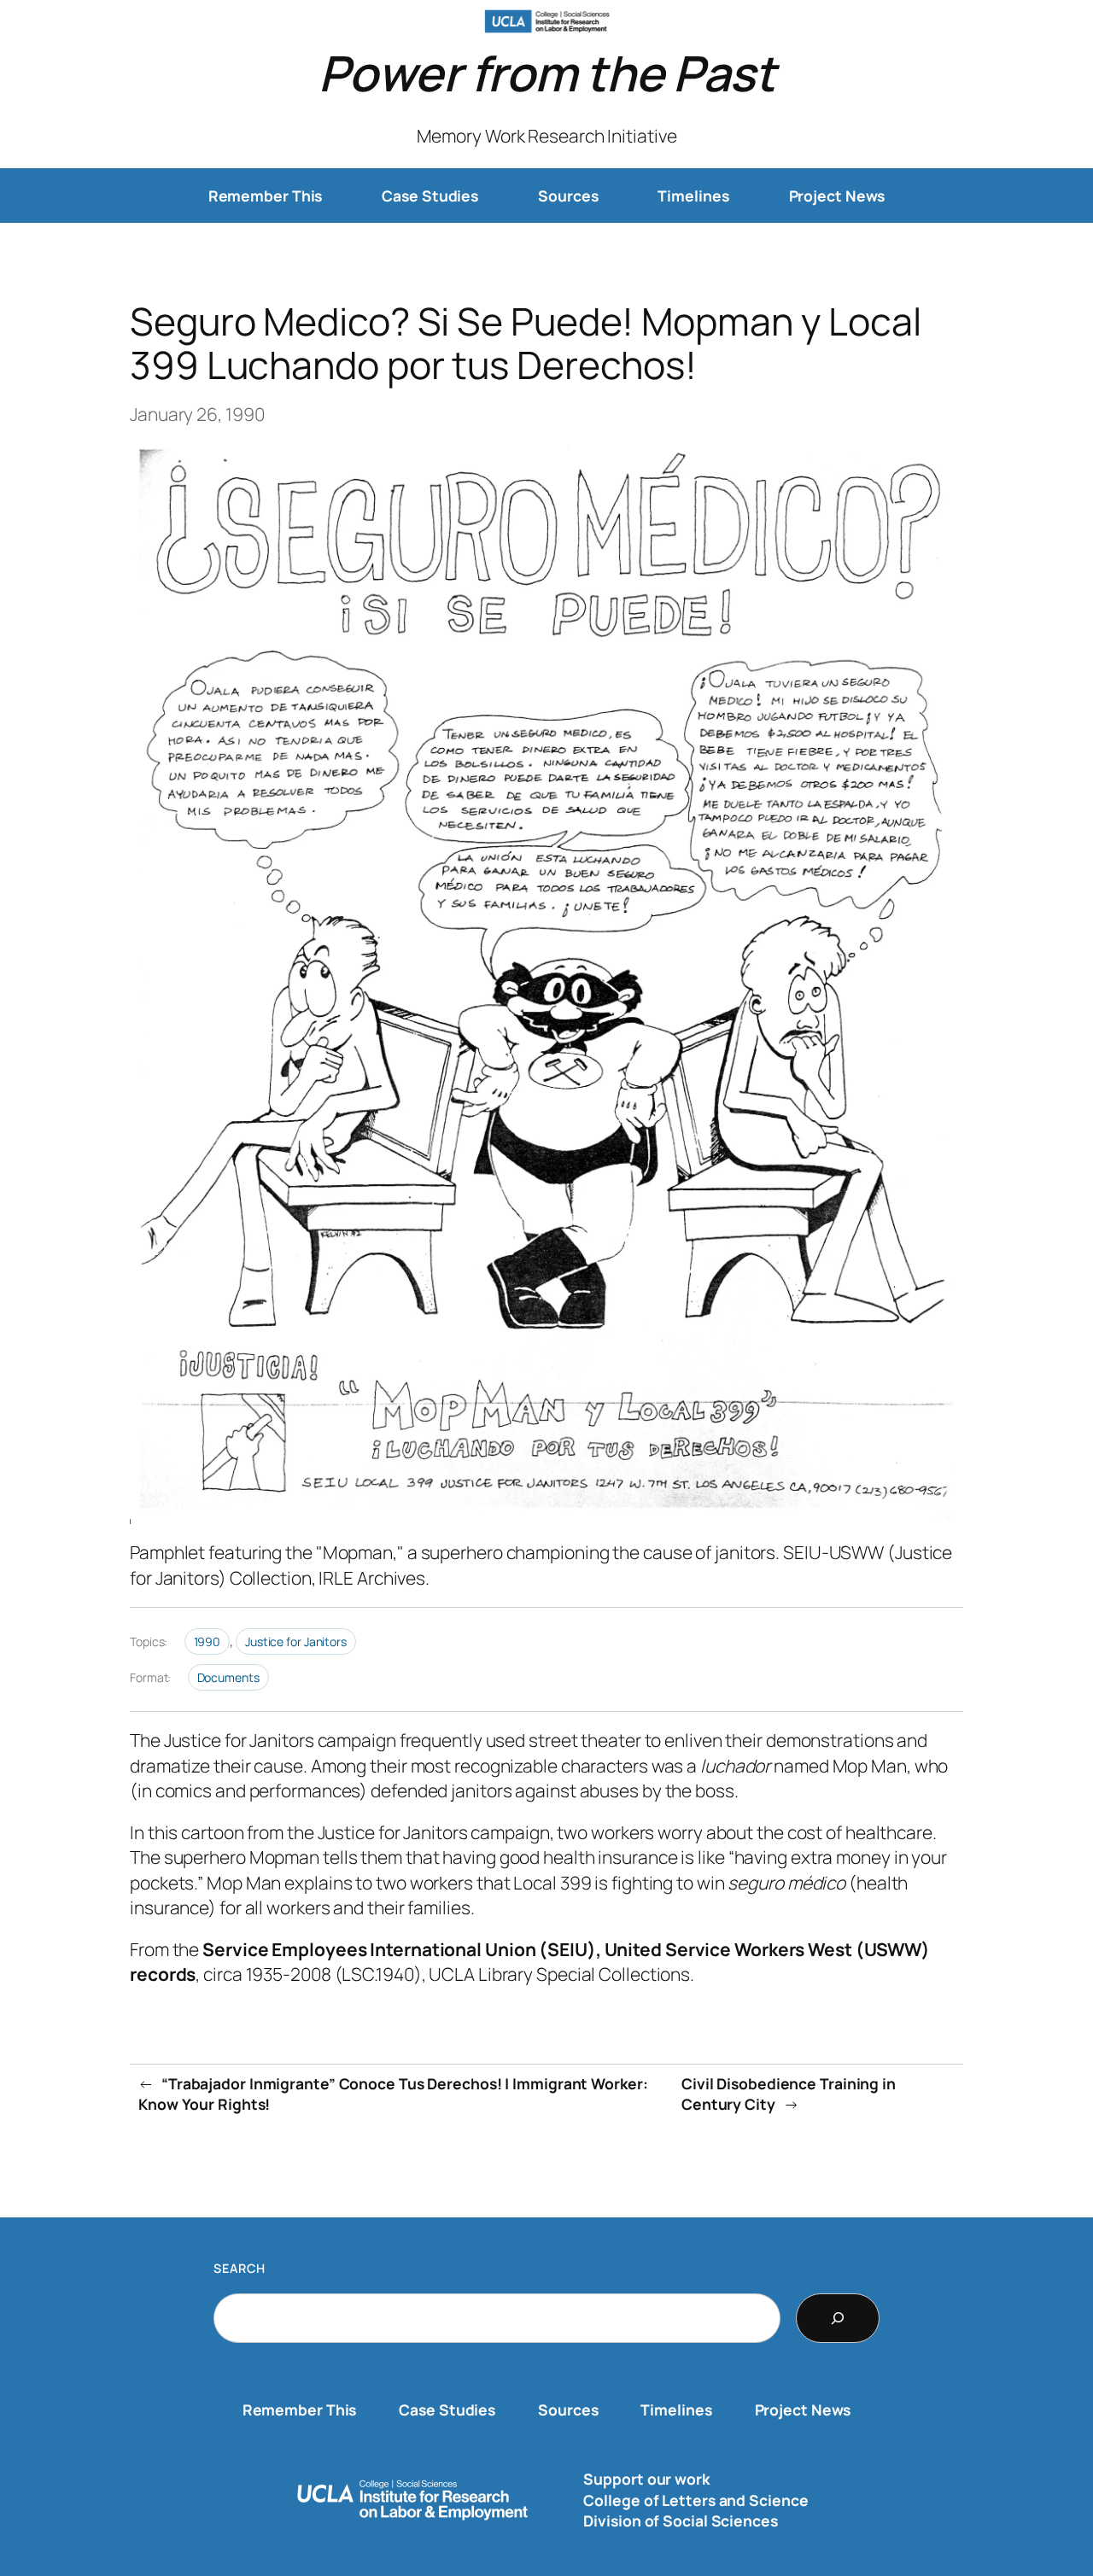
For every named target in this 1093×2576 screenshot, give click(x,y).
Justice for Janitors (296, 1641)
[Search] (838, 2318)
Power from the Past (547, 73)
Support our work (646, 2479)
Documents (228, 1677)
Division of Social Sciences (680, 2521)
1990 (207, 1641)
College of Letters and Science (696, 2500)
